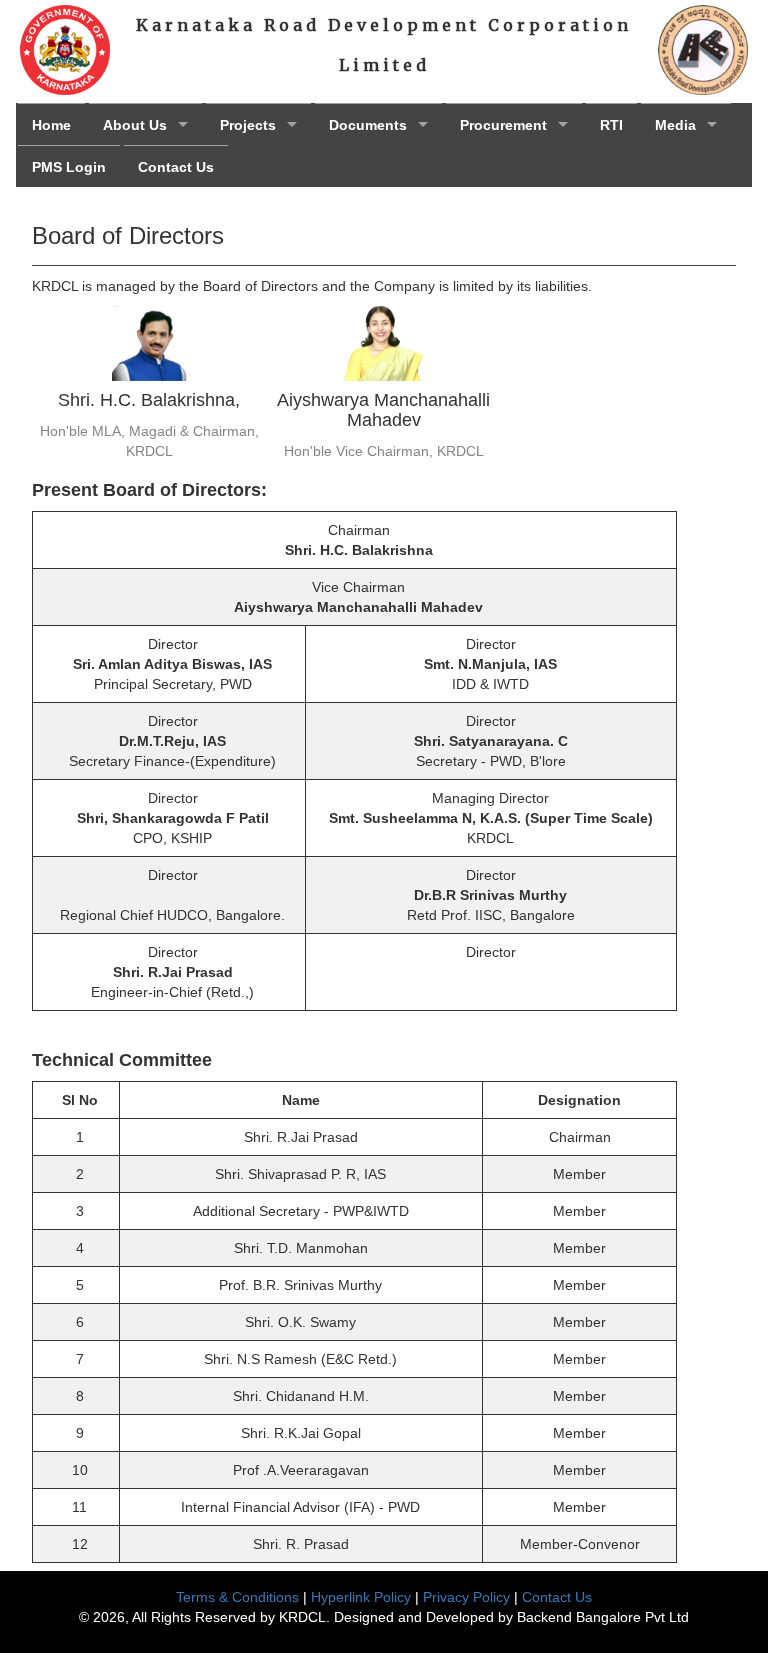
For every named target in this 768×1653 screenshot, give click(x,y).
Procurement (503, 125)
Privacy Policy (466, 1597)
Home (51, 125)
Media (675, 125)
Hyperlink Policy (361, 1597)
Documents (368, 125)
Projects (248, 125)
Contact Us (176, 167)
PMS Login (69, 167)
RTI (611, 125)
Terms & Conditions (237, 1597)
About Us (135, 125)
